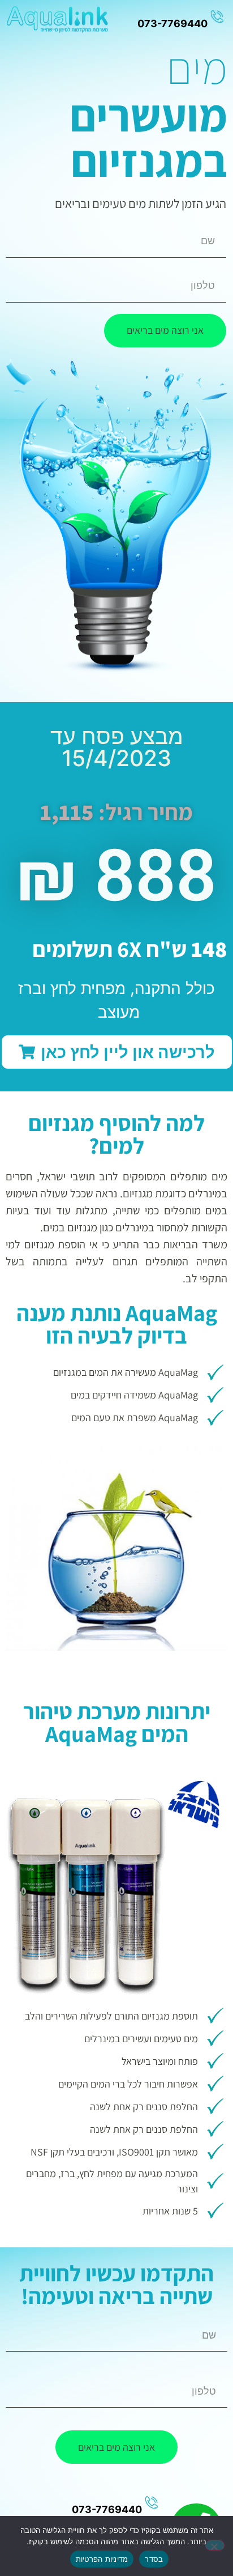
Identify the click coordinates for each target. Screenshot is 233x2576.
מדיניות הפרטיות (102, 2559)
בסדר (154, 2559)
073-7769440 (107, 2509)
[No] (215, 2545)
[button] (117, 1052)
